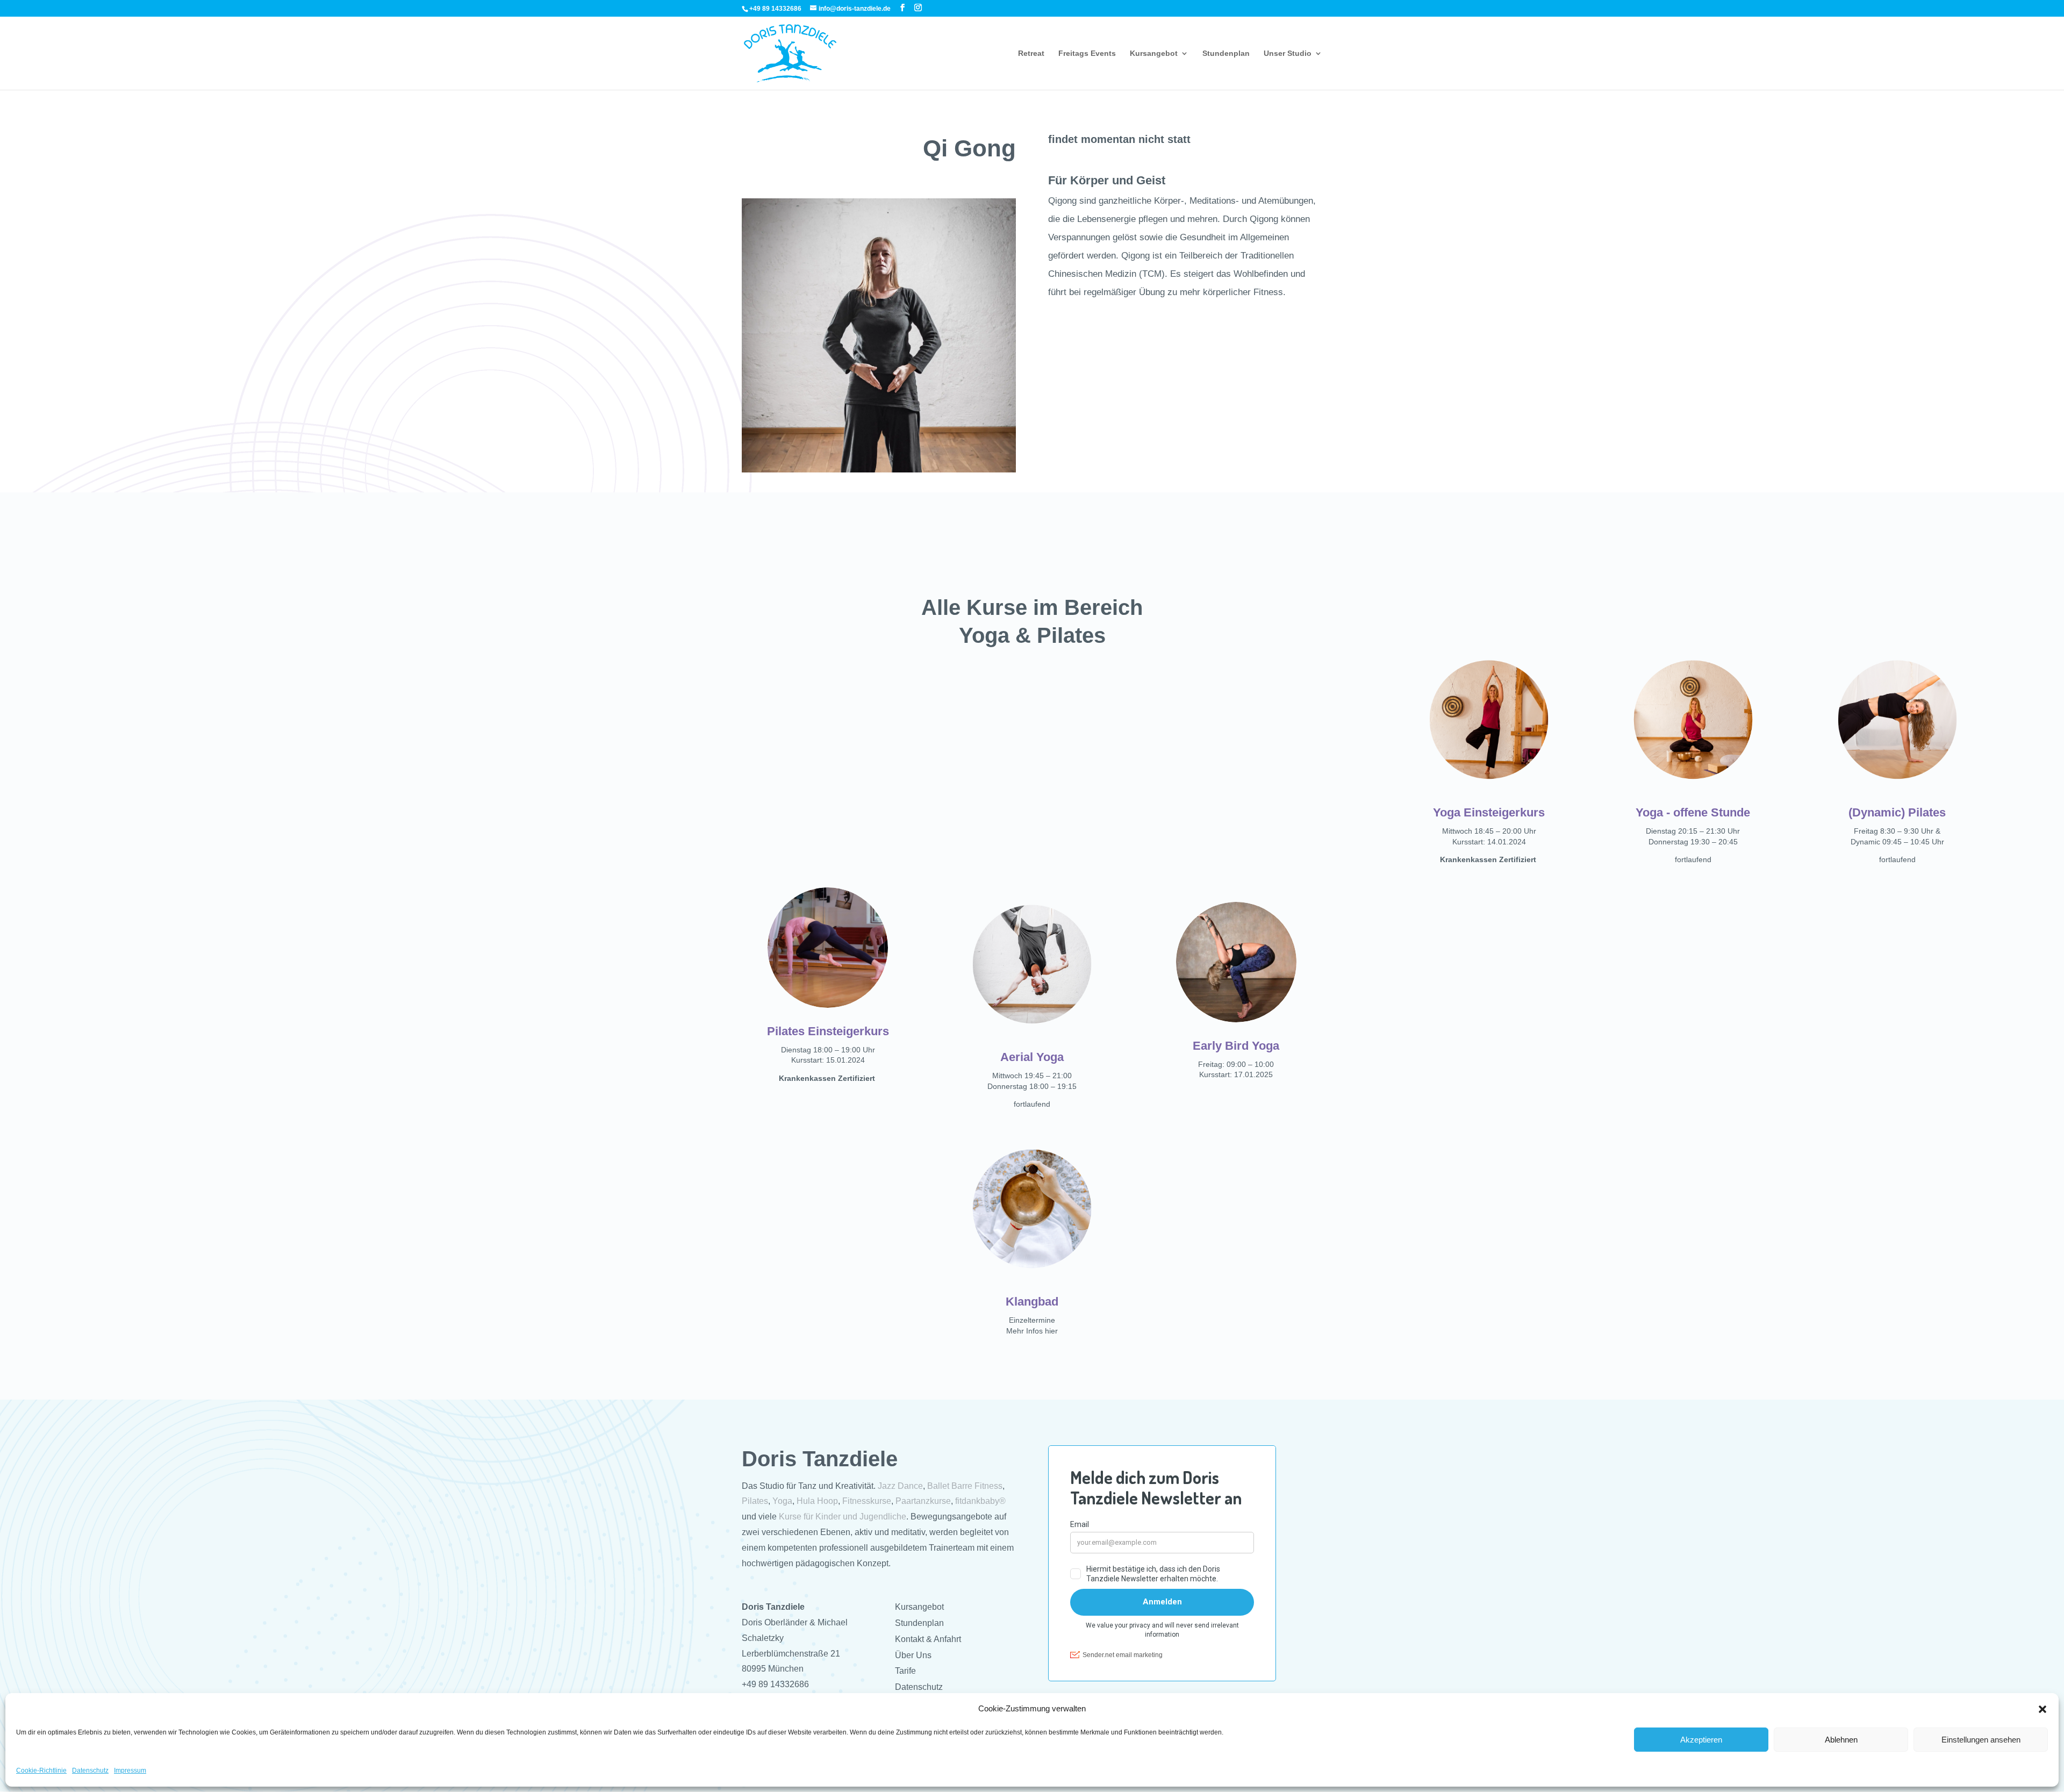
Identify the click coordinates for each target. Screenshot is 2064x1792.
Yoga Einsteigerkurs (1489, 812)
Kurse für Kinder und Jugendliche (843, 1517)
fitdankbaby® (980, 1501)
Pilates (755, 1501)
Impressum (130, 1771)
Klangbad (1032, 1302)
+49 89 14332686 (775, 1684)
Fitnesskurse (867, 1501)
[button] (2042, 1709)
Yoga (782, 1501)
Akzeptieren (1701, 1740)
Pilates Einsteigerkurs (828, 1031)
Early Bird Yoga (1236, 1046)
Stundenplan (1226, 53)
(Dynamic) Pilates (1897, 812)
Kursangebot (1154, 53)
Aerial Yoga (1032, 1057)
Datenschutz (90, 1771)
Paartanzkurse (923, 1501)
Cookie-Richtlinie (41, 1771)
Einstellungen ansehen (1981, 1740)
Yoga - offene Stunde (1693, 812)
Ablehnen (1841, 1740)
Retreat (1031, 53)
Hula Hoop (817, 1501)
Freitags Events (1087, 53)
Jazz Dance (900, 1486)
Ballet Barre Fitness (965, 1486)
